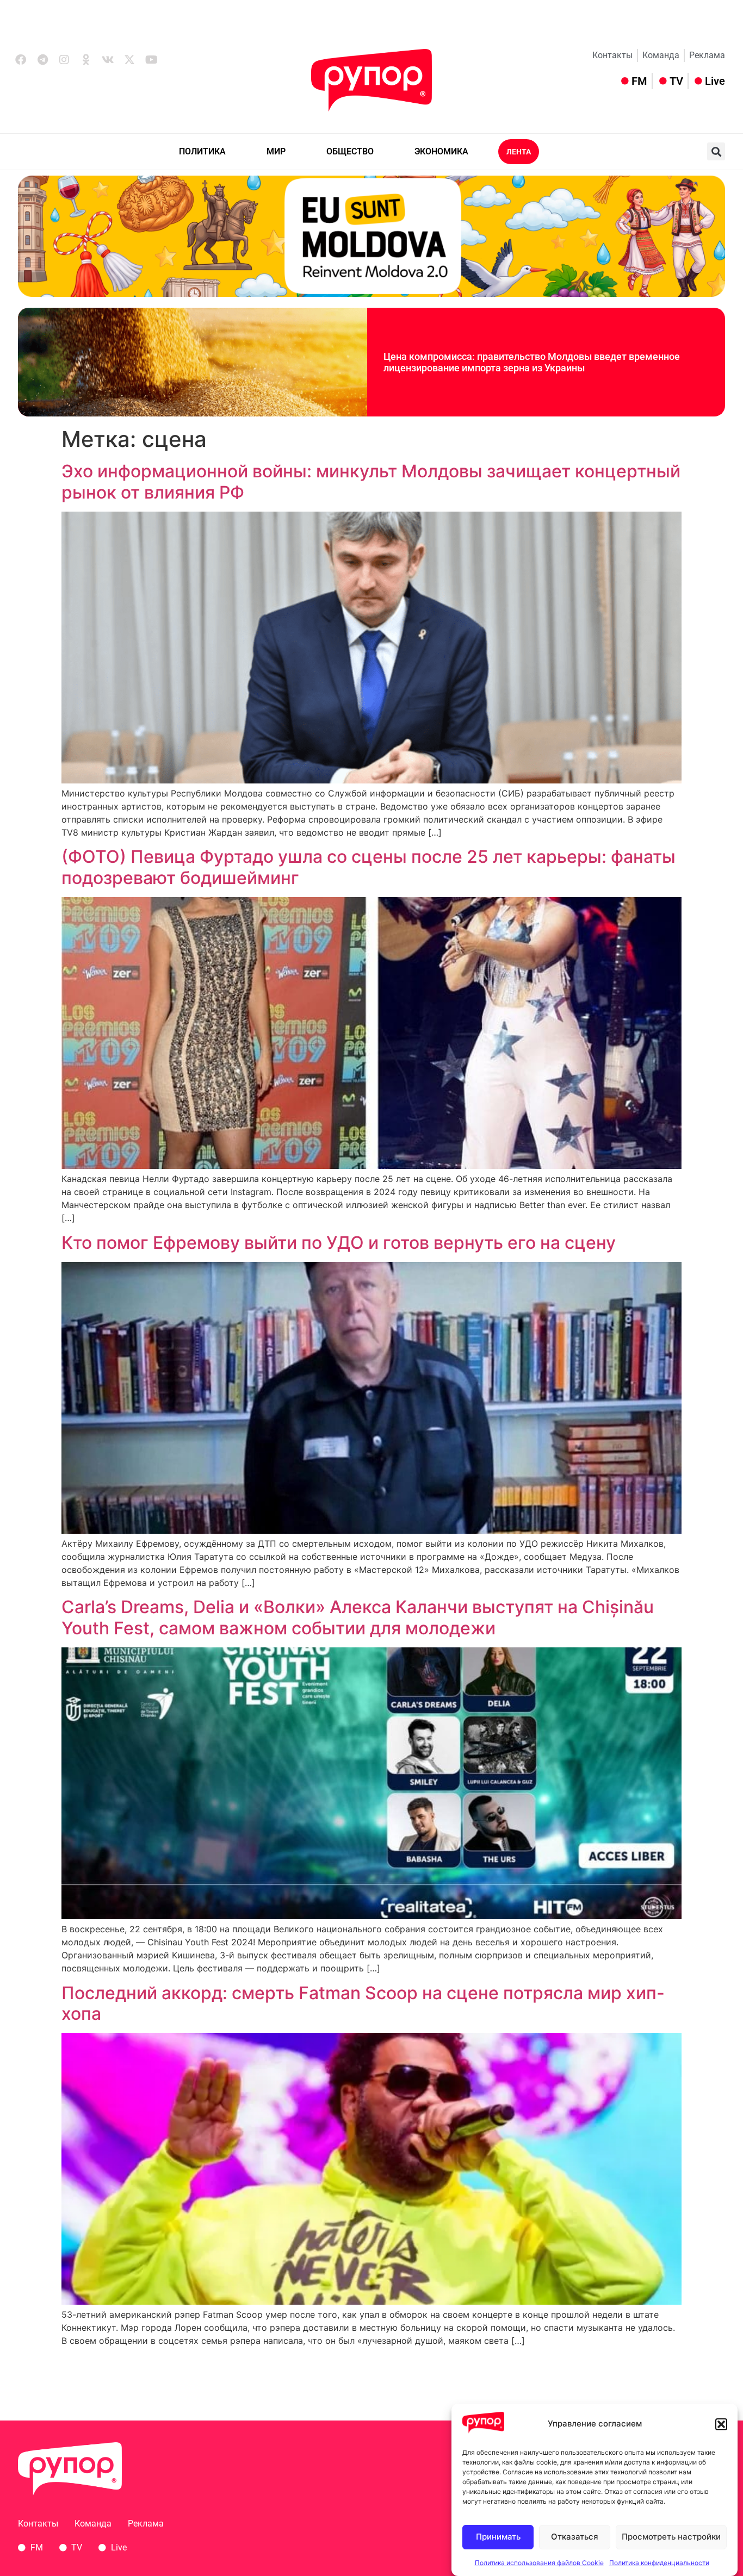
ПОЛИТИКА (202, 151)
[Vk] (108, 60)
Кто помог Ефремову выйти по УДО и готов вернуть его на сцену (339, 1243)
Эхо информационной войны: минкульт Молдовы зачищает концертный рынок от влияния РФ (371, 481)
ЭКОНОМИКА (441, 151)
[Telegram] (42, 60)
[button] (721, 2424)
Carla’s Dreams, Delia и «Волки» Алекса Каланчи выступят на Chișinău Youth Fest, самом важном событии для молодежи (358, 1617)
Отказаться (575, 2537)
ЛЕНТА (519, 152)
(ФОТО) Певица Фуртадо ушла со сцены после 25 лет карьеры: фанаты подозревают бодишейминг (369, 867)
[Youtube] (151, 60)
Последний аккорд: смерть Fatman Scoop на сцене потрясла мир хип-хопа (363, 2003)
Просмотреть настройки (671, 2537)
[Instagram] (64, 60)
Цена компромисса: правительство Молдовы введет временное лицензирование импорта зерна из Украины (532, 362)
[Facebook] (21, 60)
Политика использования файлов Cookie (539, 2562)
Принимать (498, 2537)
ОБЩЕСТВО (350, 151)
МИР (276, 151)
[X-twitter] (129, 60)
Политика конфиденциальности (659, 2562)
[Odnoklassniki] (86, 60)
